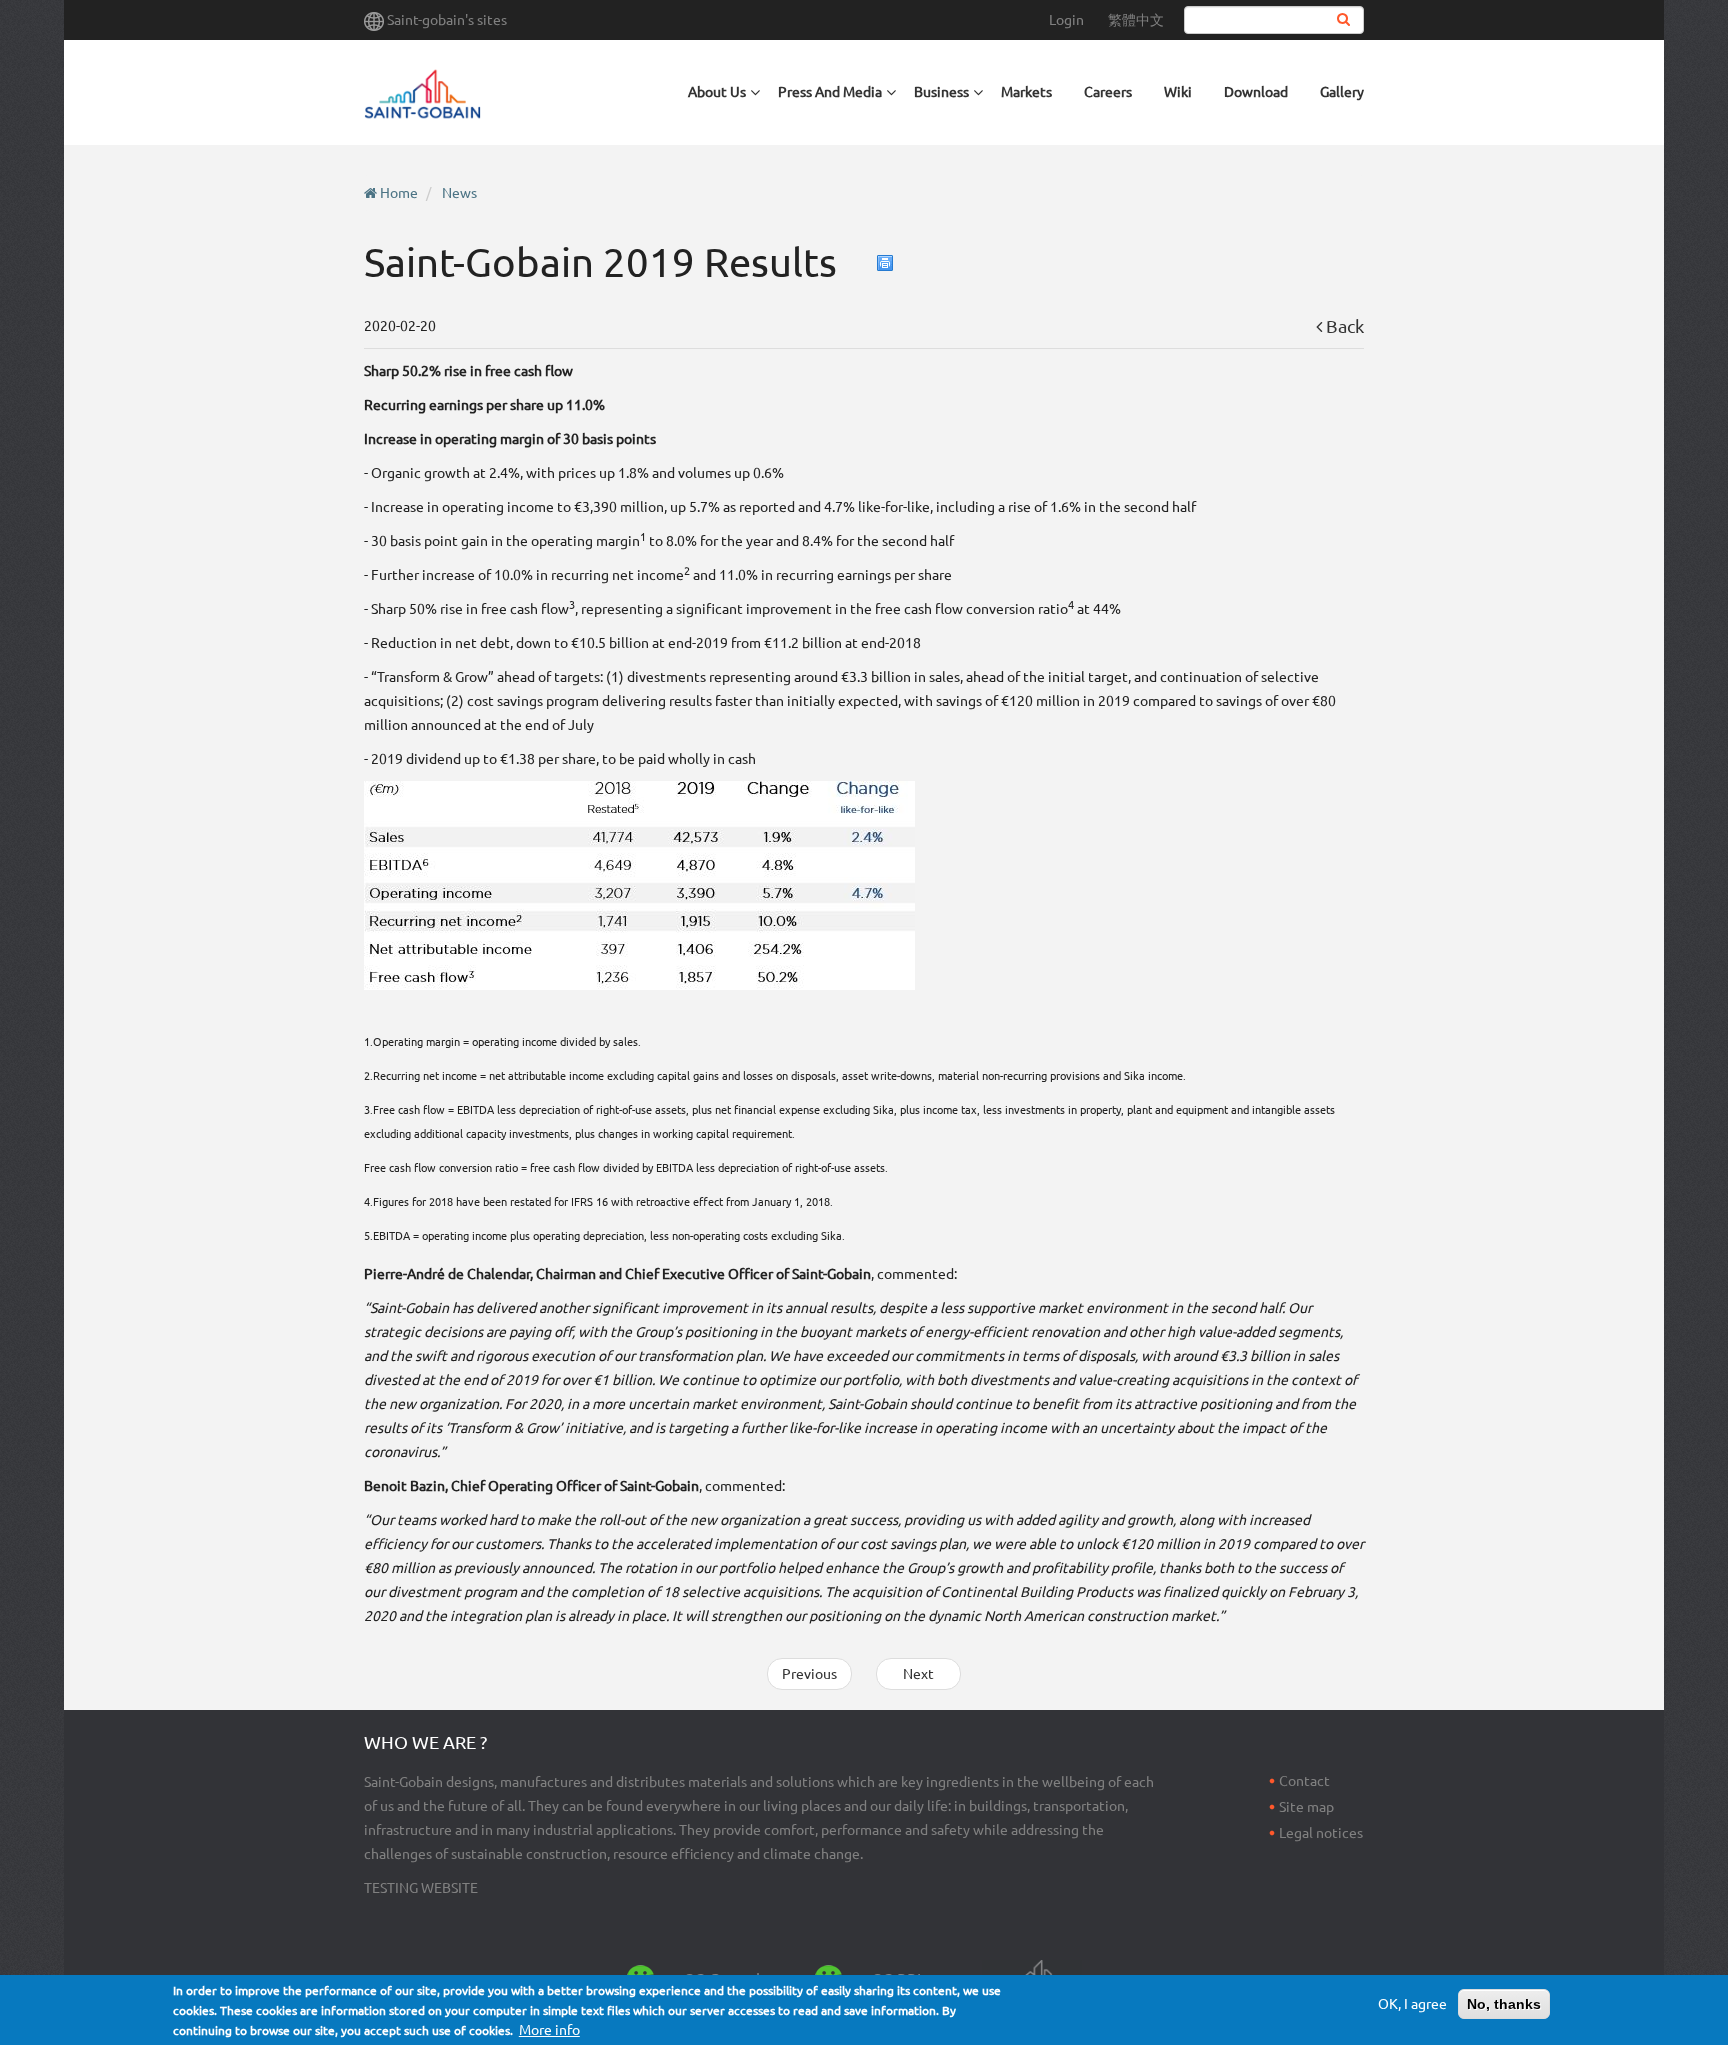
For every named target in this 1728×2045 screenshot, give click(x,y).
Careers (1108, 92)
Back (1343, 326)
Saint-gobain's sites (447, 20)
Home (399, 193)
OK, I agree (1412, 2004)
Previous (809, 1674)
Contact (1304, 1781)
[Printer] (885, 263)
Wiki (1178, 92)
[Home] (518, 92)
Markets (1026, 92)
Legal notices (1321, 1833)
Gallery (1342, 92)
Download (1256, 92)
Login (1066, 20)
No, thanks (1504, 2004)
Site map (1306, 1807)
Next (918, 1674)
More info (549, 2030)
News (459, 193)
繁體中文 (1136, 20)
